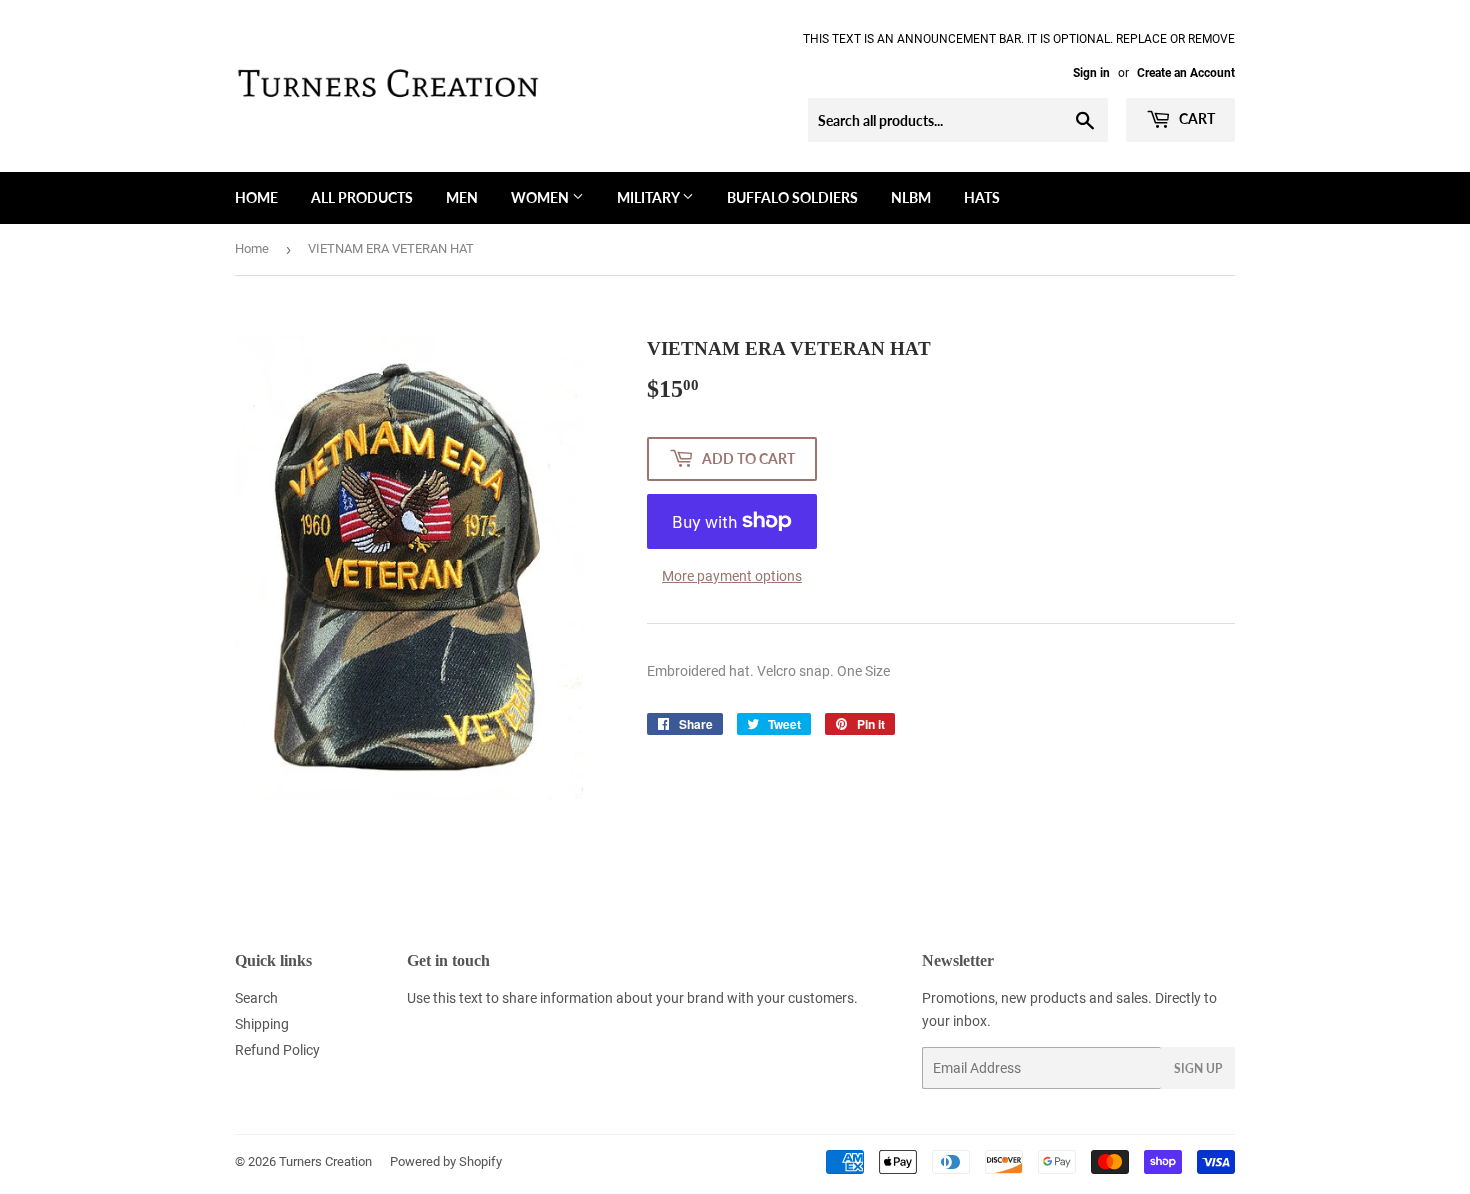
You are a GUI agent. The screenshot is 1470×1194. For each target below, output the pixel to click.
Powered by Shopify (446, 1161)
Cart (1195, 118)
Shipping (262, 1024)
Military (649, 197)
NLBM (911, 197)
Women (541, 197)
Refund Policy (277, 1050)
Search (256, 998)
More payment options (732, 576)
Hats (982, 197)
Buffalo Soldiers (792, 197)
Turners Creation (325, 1161)
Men (462, 197)
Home (256, 197)
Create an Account (1186, 73)
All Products (362, 197)
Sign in (1091, 73)
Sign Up (1198, 1068)
